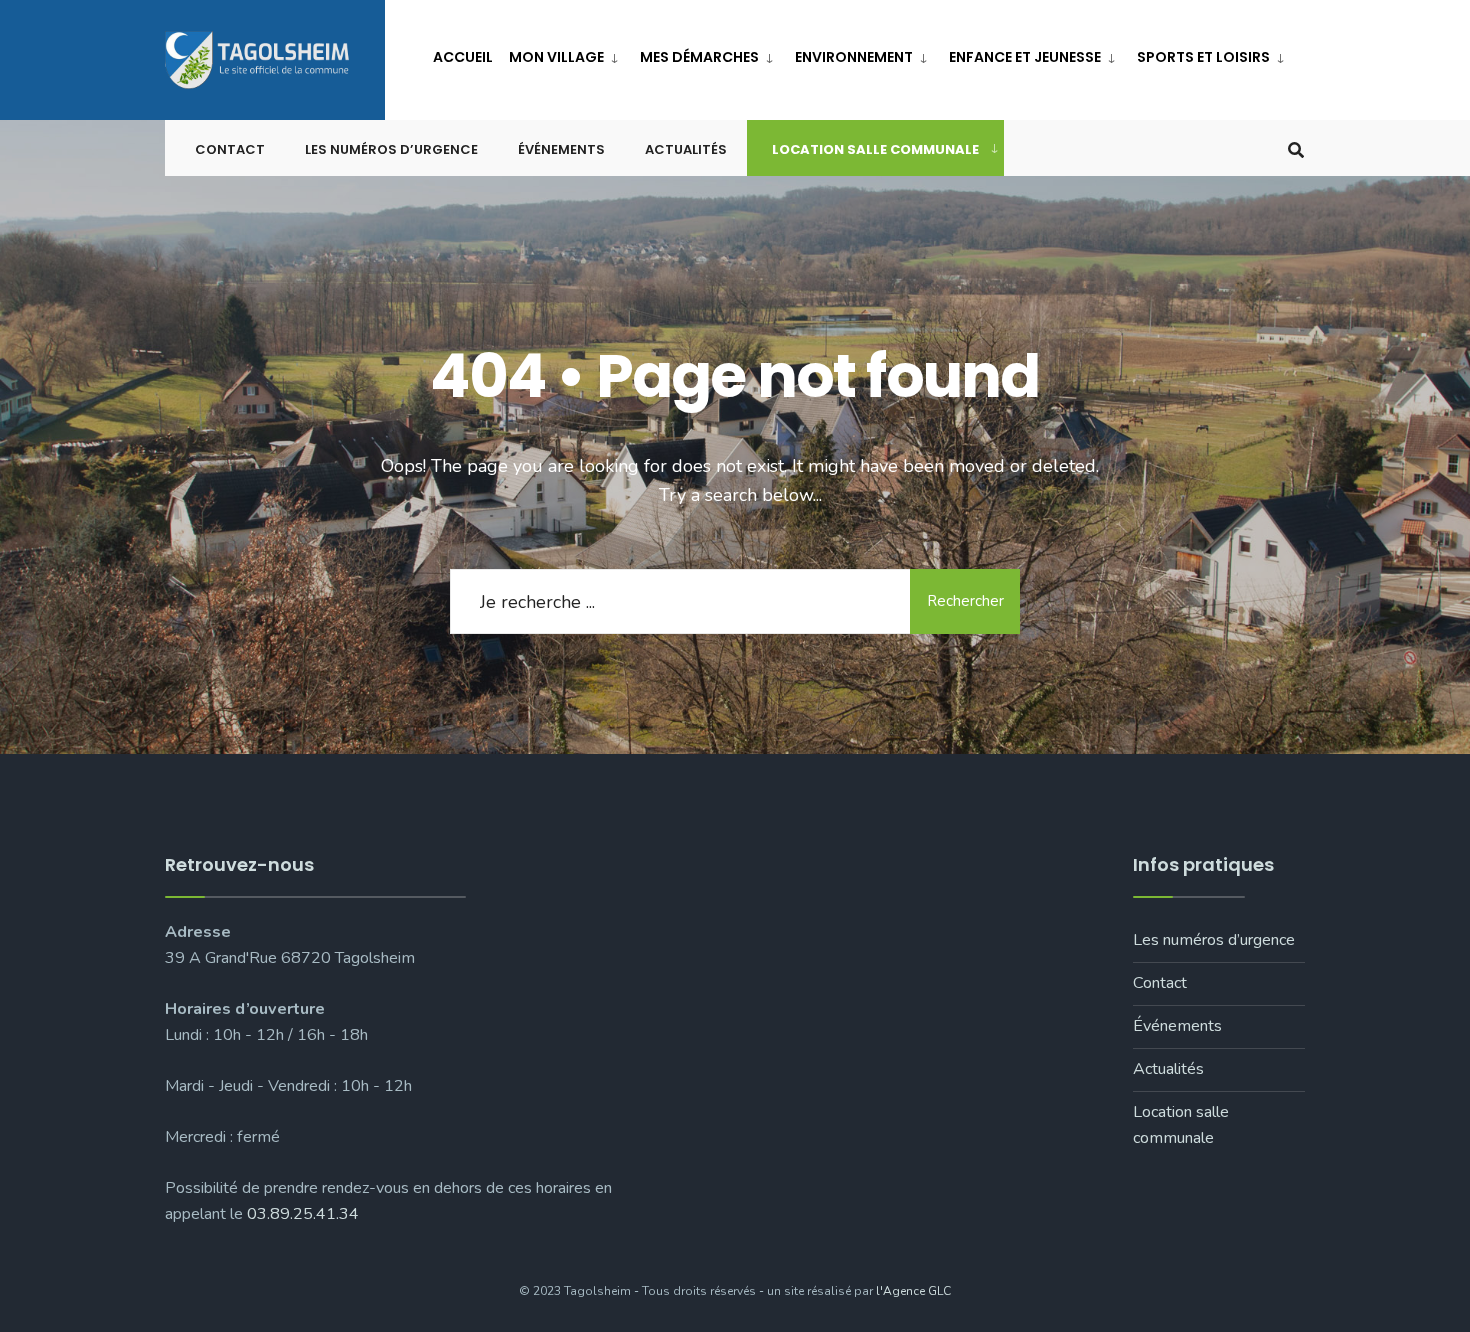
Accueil (463, 57)
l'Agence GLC (913, 1291)
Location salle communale (875, 149)
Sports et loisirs (1203, 57)
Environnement (854, 57)
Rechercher (965, 601)
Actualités (686, 149)
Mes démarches (699, 57)
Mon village (556, 57)
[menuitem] (566, 53)
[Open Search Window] (1296, 148)
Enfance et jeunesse (1025, 57)
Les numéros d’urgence (391, 149)
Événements (561, 149)
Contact (230, 149)
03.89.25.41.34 (303, 1214)
